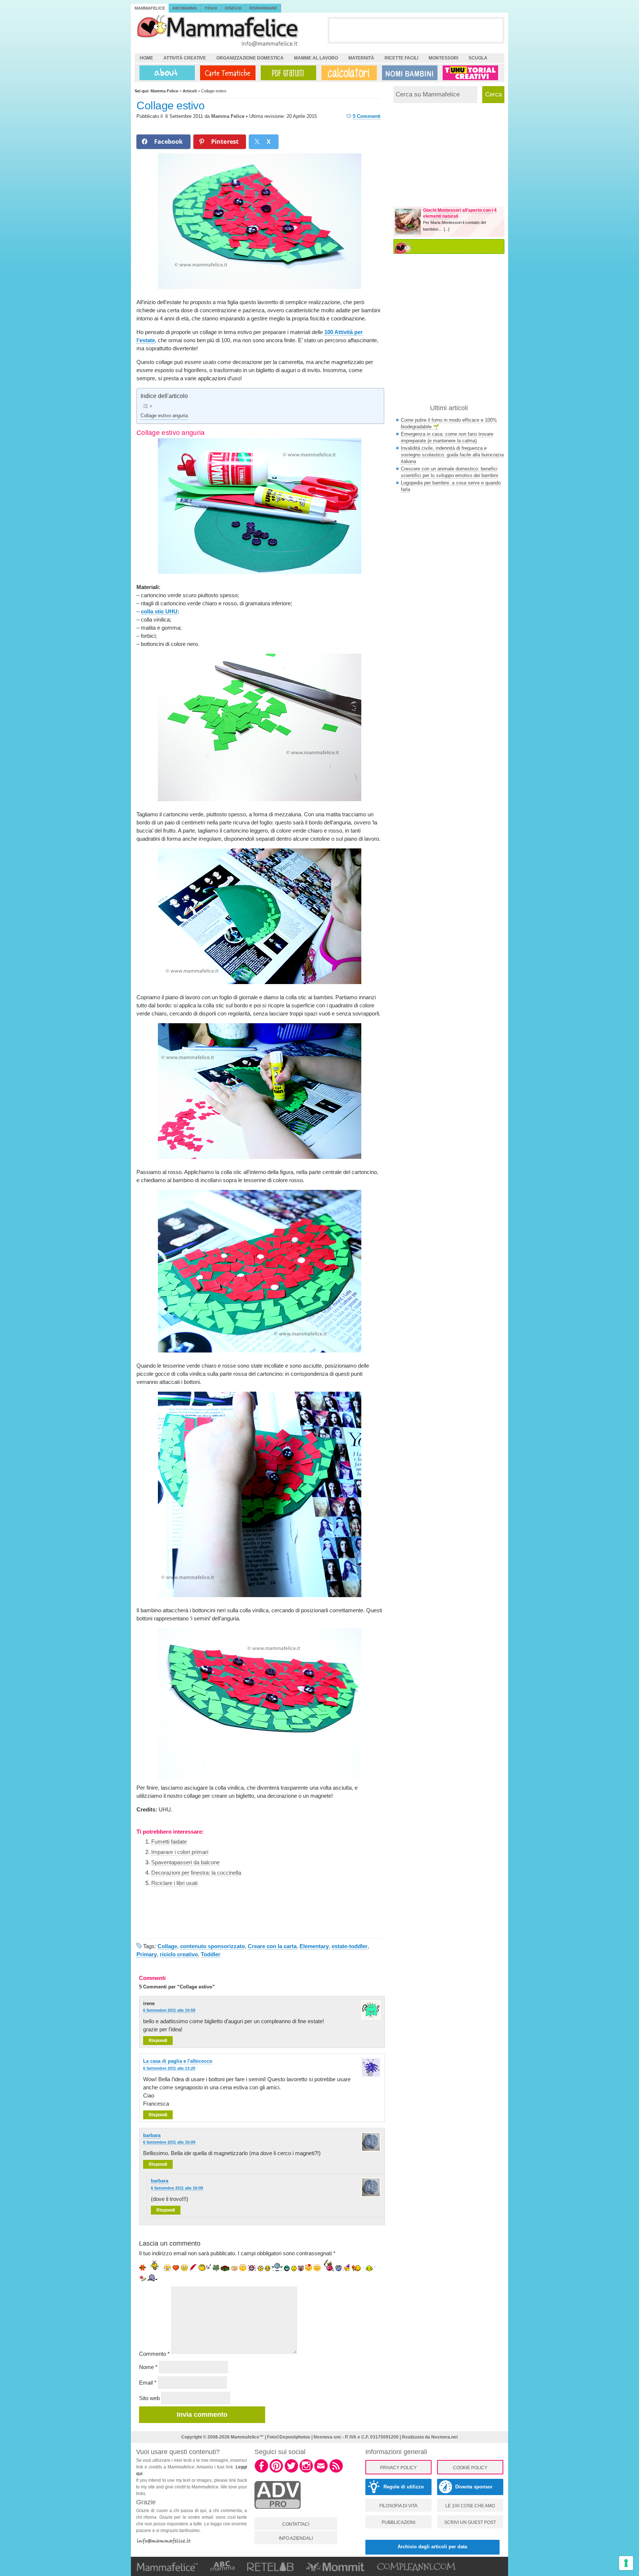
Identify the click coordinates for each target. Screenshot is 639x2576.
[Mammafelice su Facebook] (261, 2471)
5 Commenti (367, 116)
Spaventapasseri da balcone (185, 1862)
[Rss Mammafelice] (336, 2471)
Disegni (233, 8)
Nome (148, 2367)
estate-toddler (350, 1946)
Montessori (443, 58)
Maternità (361, 58)
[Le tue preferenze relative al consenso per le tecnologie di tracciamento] (626, 2563)
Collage (167, 1946)
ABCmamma (185, 8)
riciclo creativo (179, 1954)
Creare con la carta (272, 1946)
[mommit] (278, 2513)
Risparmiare (263, 8)
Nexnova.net (444, 2437)
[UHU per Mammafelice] (471, 73)
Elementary (314, 1946)
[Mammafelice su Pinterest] (276, 2471)
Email (148, 2383)
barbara (152, 2135)
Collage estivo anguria (164, 416)
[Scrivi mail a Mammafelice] (321, 2471)
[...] (447, 229)
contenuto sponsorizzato (212, 1946)
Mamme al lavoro (316, 58)
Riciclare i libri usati (174, 1883)
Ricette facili (401, 58)
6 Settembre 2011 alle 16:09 (169, 2142)
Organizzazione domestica (250, 58)
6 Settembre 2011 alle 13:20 (169, 2068)
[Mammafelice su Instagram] (306, 2471)
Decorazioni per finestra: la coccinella (196, 1873)
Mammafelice (150, 8)
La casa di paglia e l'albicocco (178, 2061)
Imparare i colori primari (180, 1852)
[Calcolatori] (348, 73)
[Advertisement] (416, 30)
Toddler (211, 1954)
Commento (154, 2354)
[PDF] (287, 73)
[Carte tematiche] (226, 73)
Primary (147, 1954)
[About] (165, 73)
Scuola (478, 58)
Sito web (149, 2398)
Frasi (211, 8)
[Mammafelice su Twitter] (291, 2471)
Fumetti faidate (169, 1842)
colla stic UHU (159, 611)
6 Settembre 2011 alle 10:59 (169, 2010)
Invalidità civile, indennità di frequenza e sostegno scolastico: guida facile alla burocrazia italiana (452, 455)
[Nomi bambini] (408, 73)
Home (146, 58)
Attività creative (185, 58)
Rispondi (158, 2041)
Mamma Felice (228, 116)
